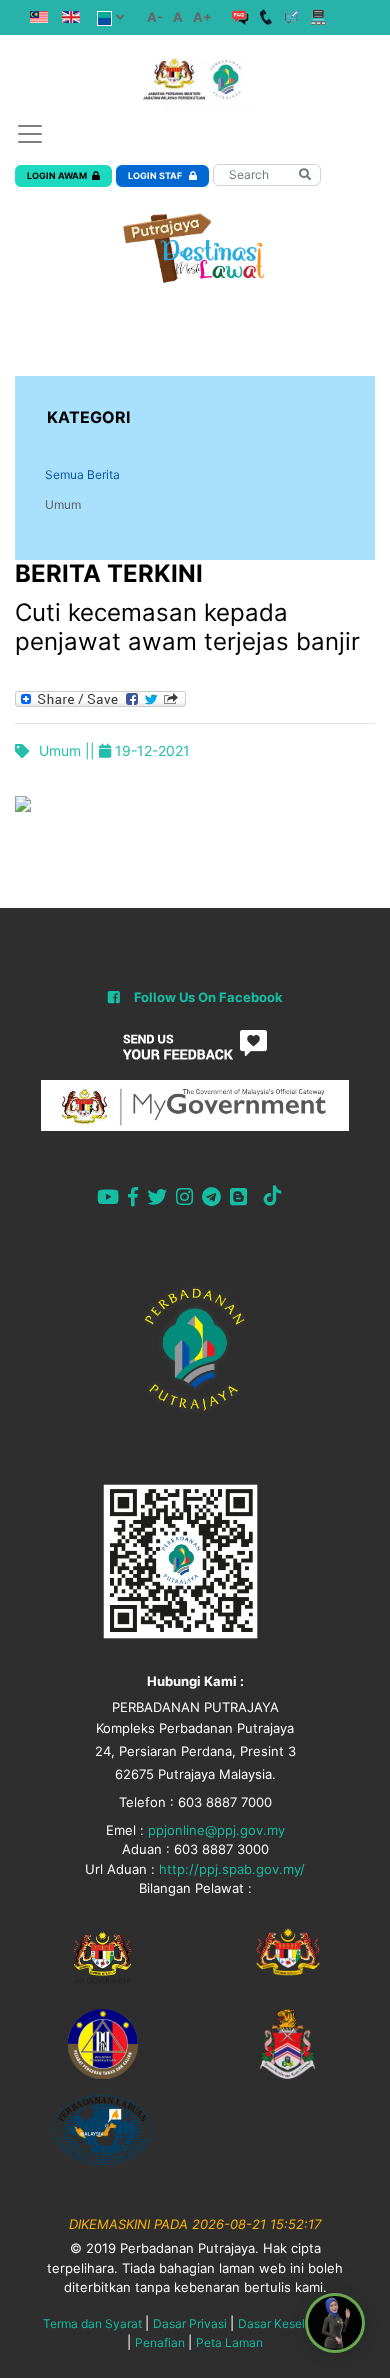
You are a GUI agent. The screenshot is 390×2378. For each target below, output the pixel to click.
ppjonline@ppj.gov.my (216, 1830)
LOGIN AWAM (57, 175)
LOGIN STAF (156, 175)
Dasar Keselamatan (292, 2323)
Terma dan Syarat (92, 2323)
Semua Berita (82, 474)
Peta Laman (229, 2342)
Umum (63, 504)
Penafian (160, 2342)
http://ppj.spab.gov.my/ (232, 1869)
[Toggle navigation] (30, 134)
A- (155, 17)
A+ (202, 17)
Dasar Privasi (190, 2323)
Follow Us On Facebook (208, 997)
